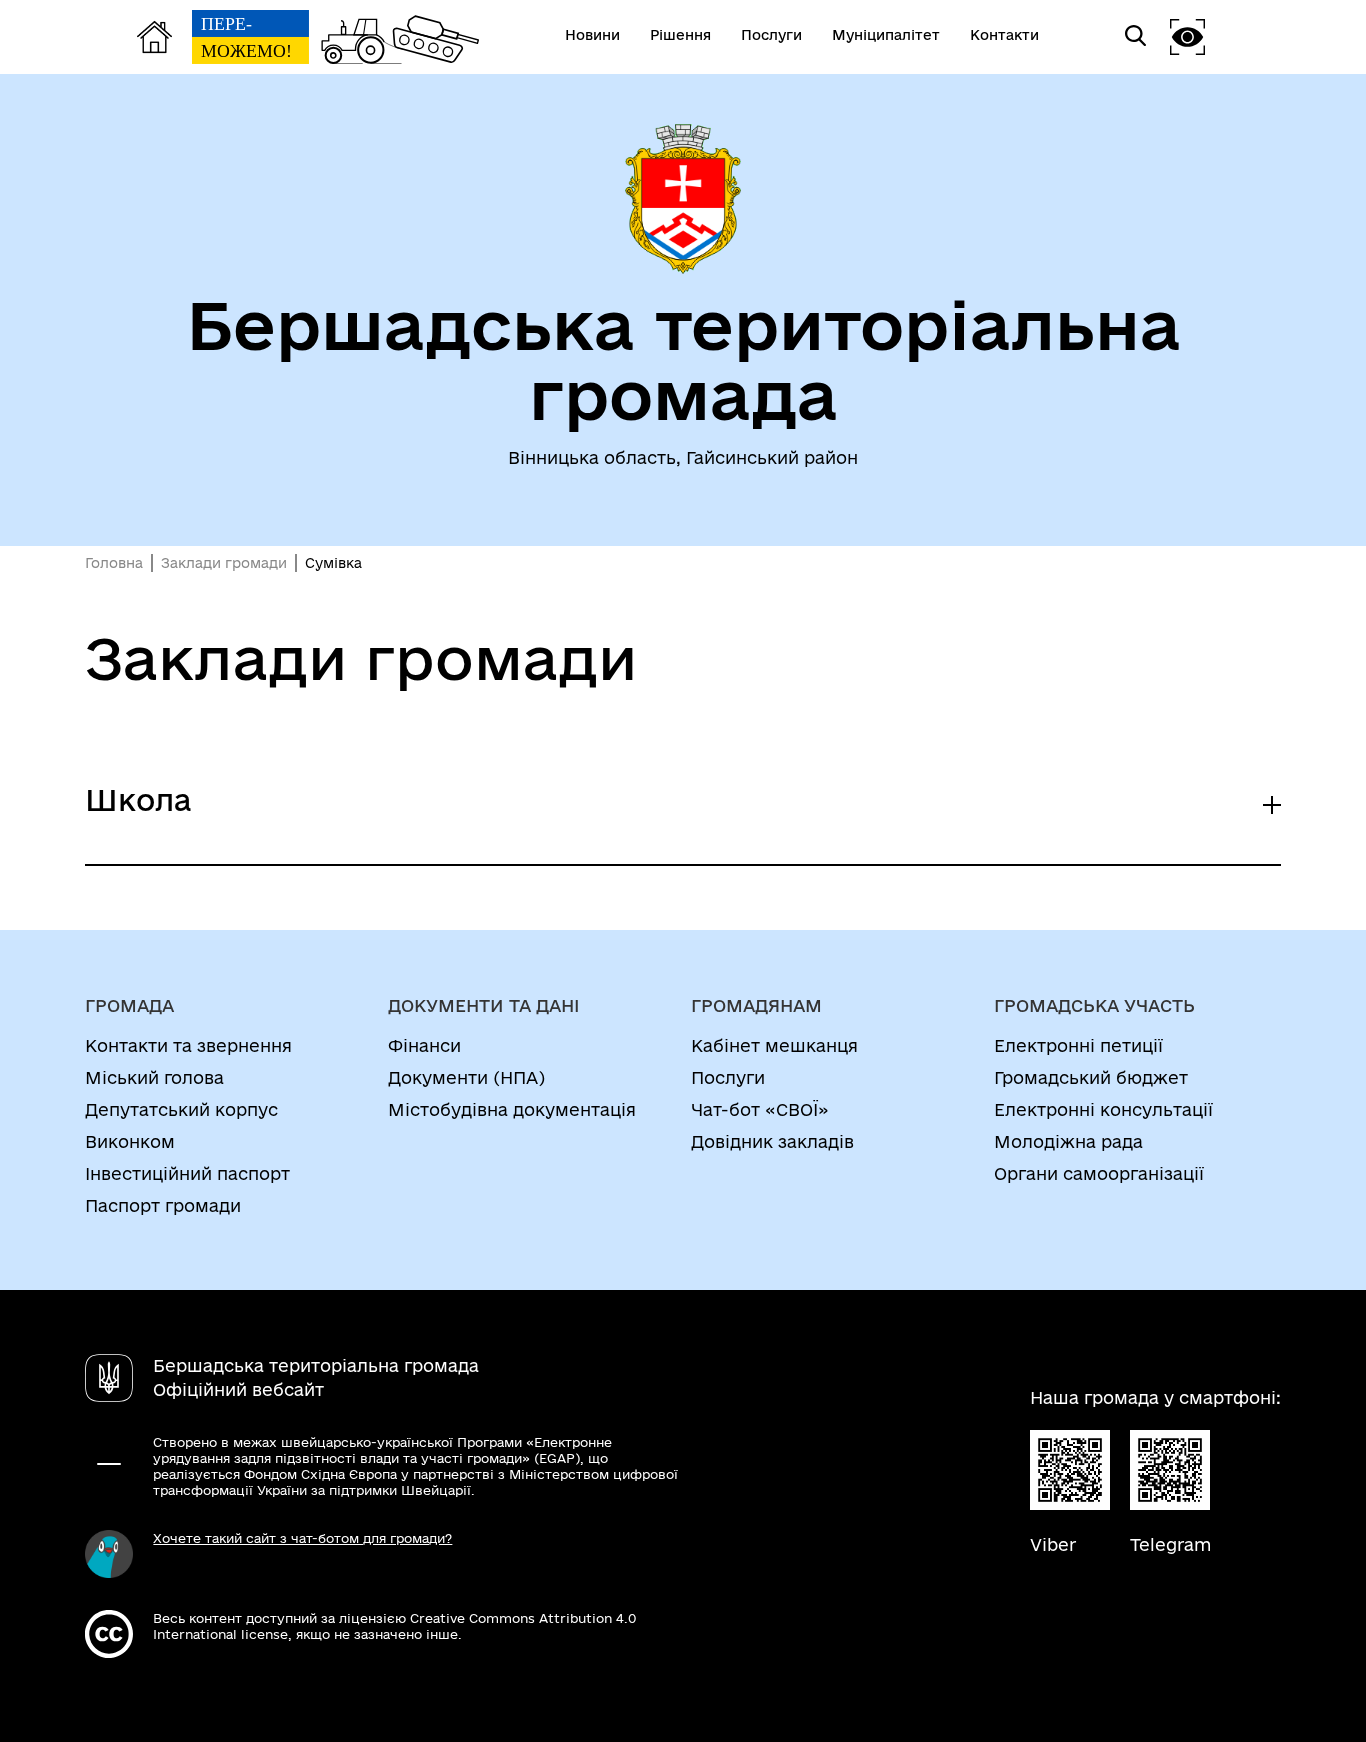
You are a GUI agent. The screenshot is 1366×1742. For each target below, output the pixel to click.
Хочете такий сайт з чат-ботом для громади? (302, 1538)
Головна (114, 563)
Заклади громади (224, 563)
